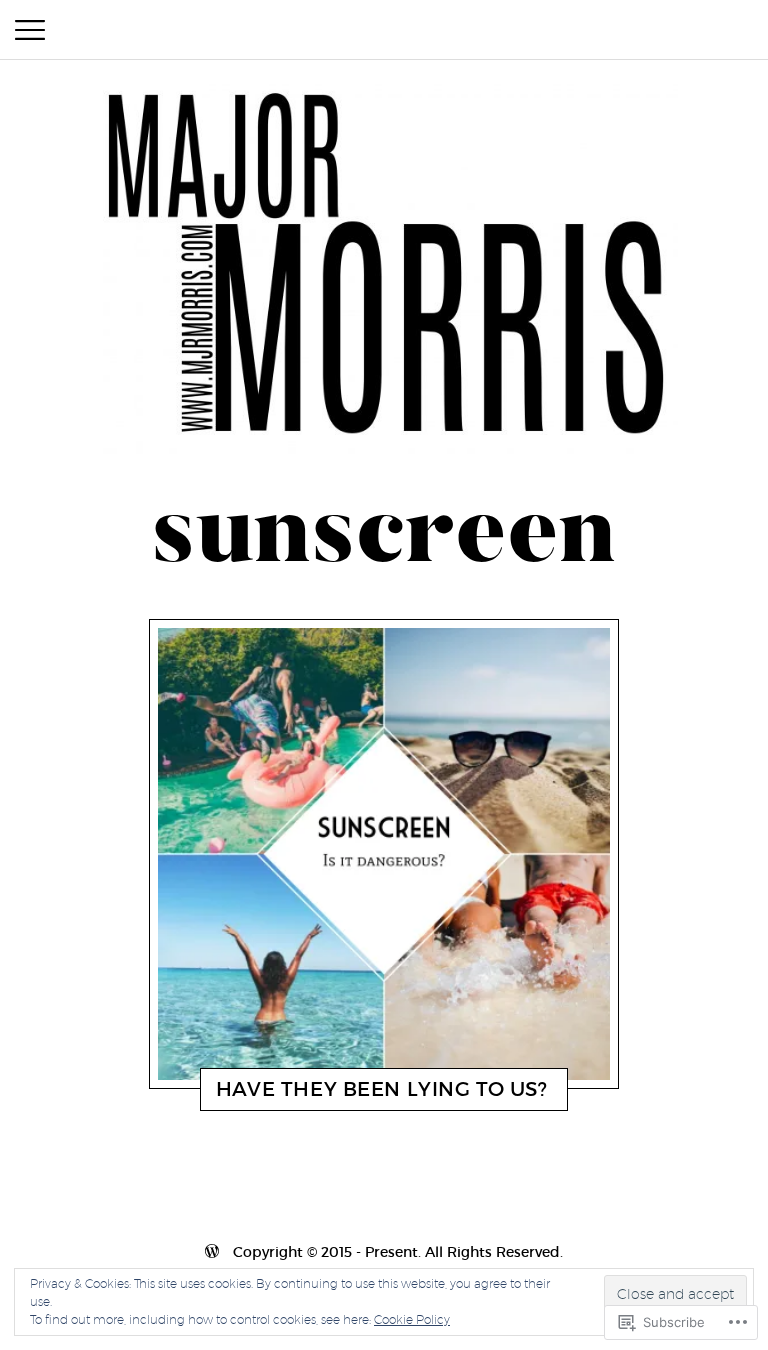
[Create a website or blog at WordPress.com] (384, 1252)
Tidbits (298, 1094)
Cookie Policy (412, 1319)
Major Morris (375, 1094)
